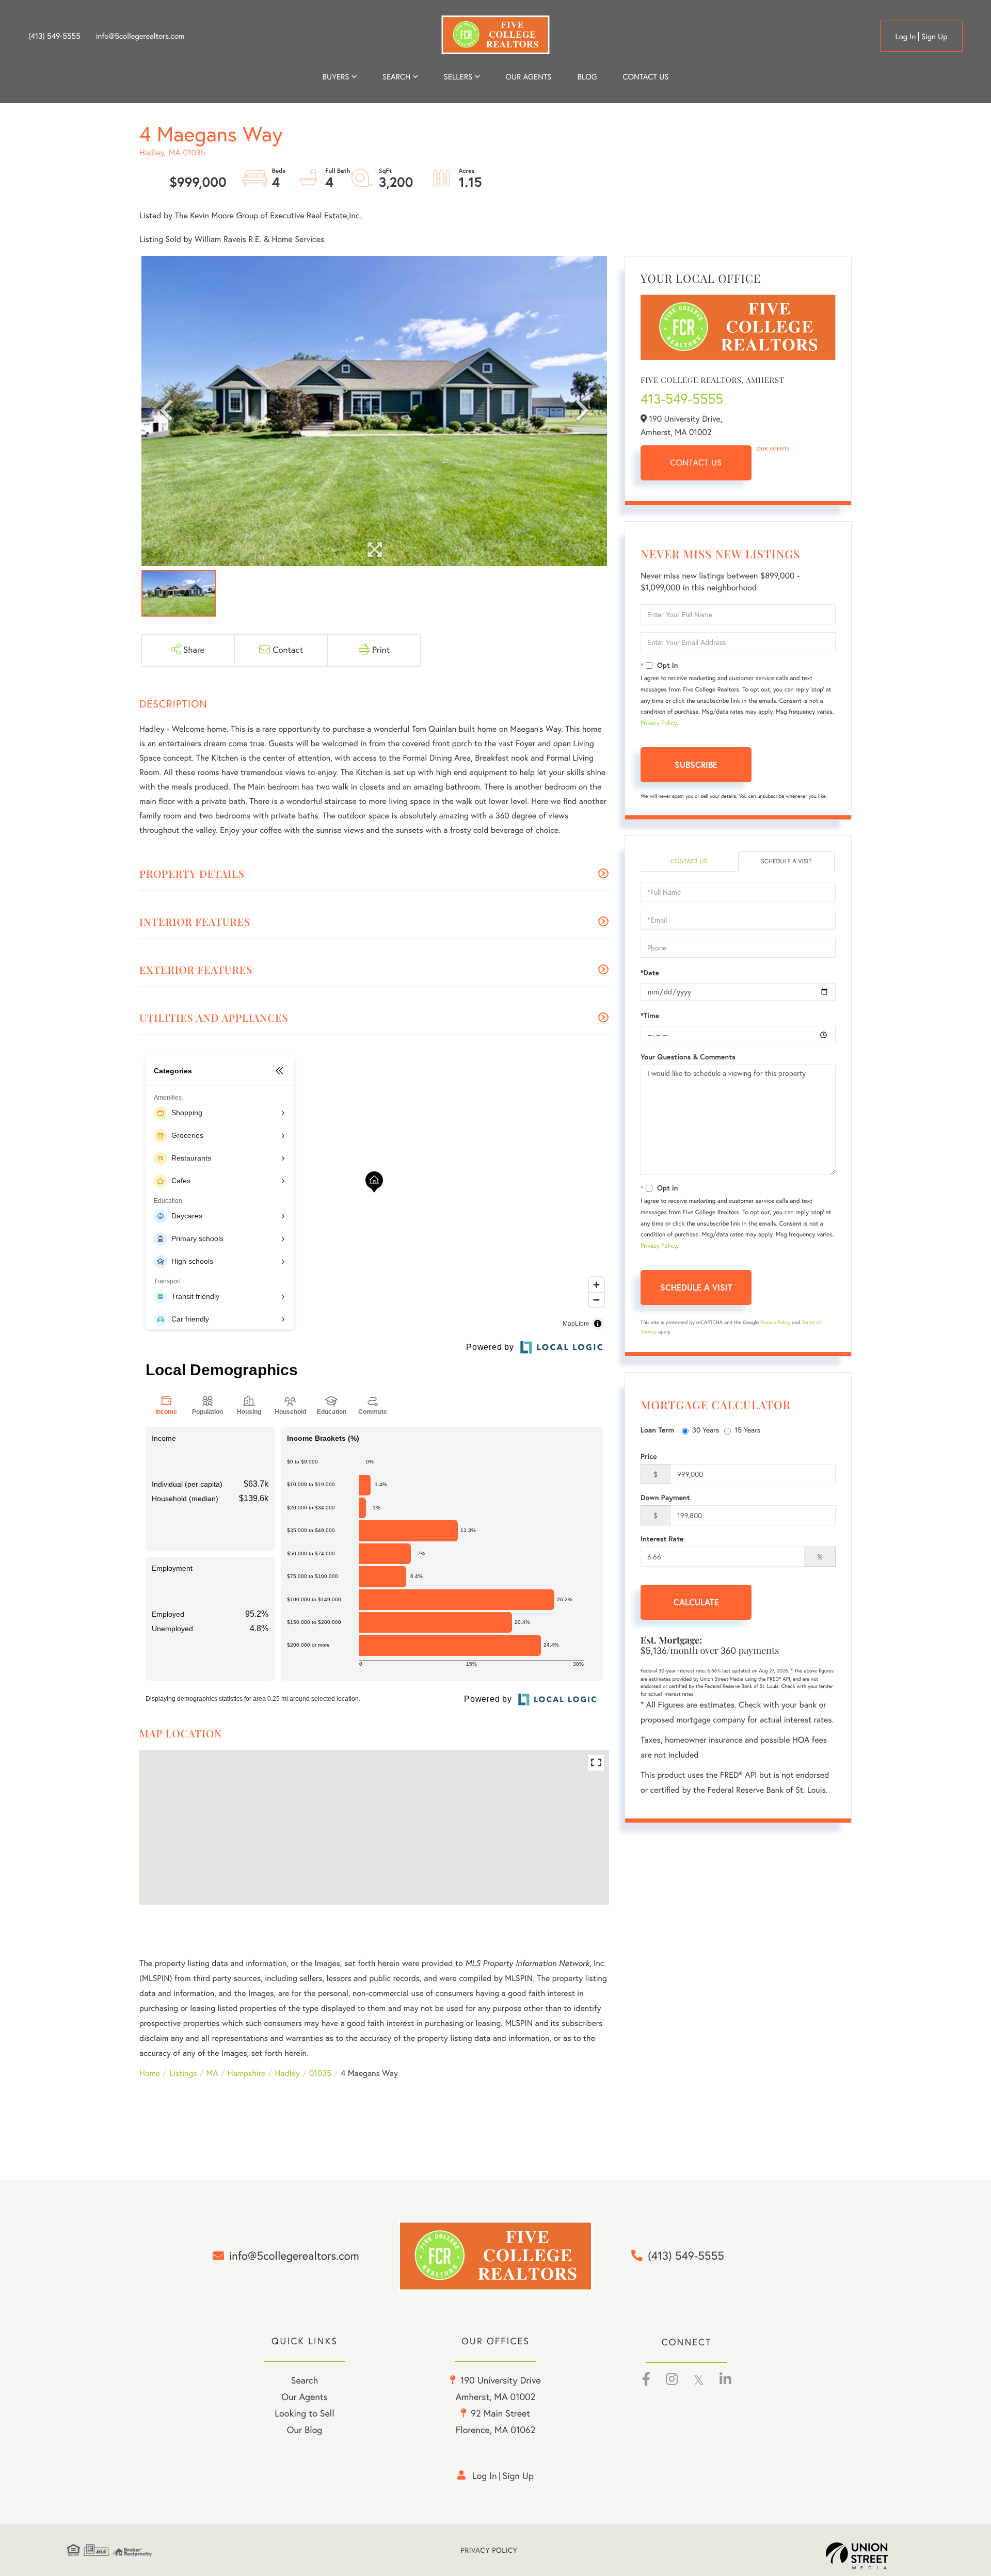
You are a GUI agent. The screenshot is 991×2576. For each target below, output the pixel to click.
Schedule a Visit (786, 862)
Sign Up (934, 36)
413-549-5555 (682, 399)
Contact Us (696, 463)
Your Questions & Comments (688, 1057)
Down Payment (665, 1498)
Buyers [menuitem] (336, 77)
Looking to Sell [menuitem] (304, 2413)
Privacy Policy (659, 723)
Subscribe (696, 764)
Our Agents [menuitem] (528, 77)
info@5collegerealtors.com (140, 36)
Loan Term (657, 1430)
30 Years (706, 1430)
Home (150, 2073)
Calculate (696, 1602)
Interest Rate (662, 1539)
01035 (320, 2073)
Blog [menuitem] (587, 77)
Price (649, 1456)
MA (212, 2073)
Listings (183, 2073)
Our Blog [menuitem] (305, 2430)
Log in (905, 36)
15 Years (747, 1430)
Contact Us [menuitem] (646, 77)
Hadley (287, 2073)
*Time (650, 1016)
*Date (650, 973)
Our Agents (773, 449)
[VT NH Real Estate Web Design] (875, 2556)
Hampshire (247, 2073)
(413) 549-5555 (54, 36)
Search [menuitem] (396, 77)
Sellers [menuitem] (458, 77)
